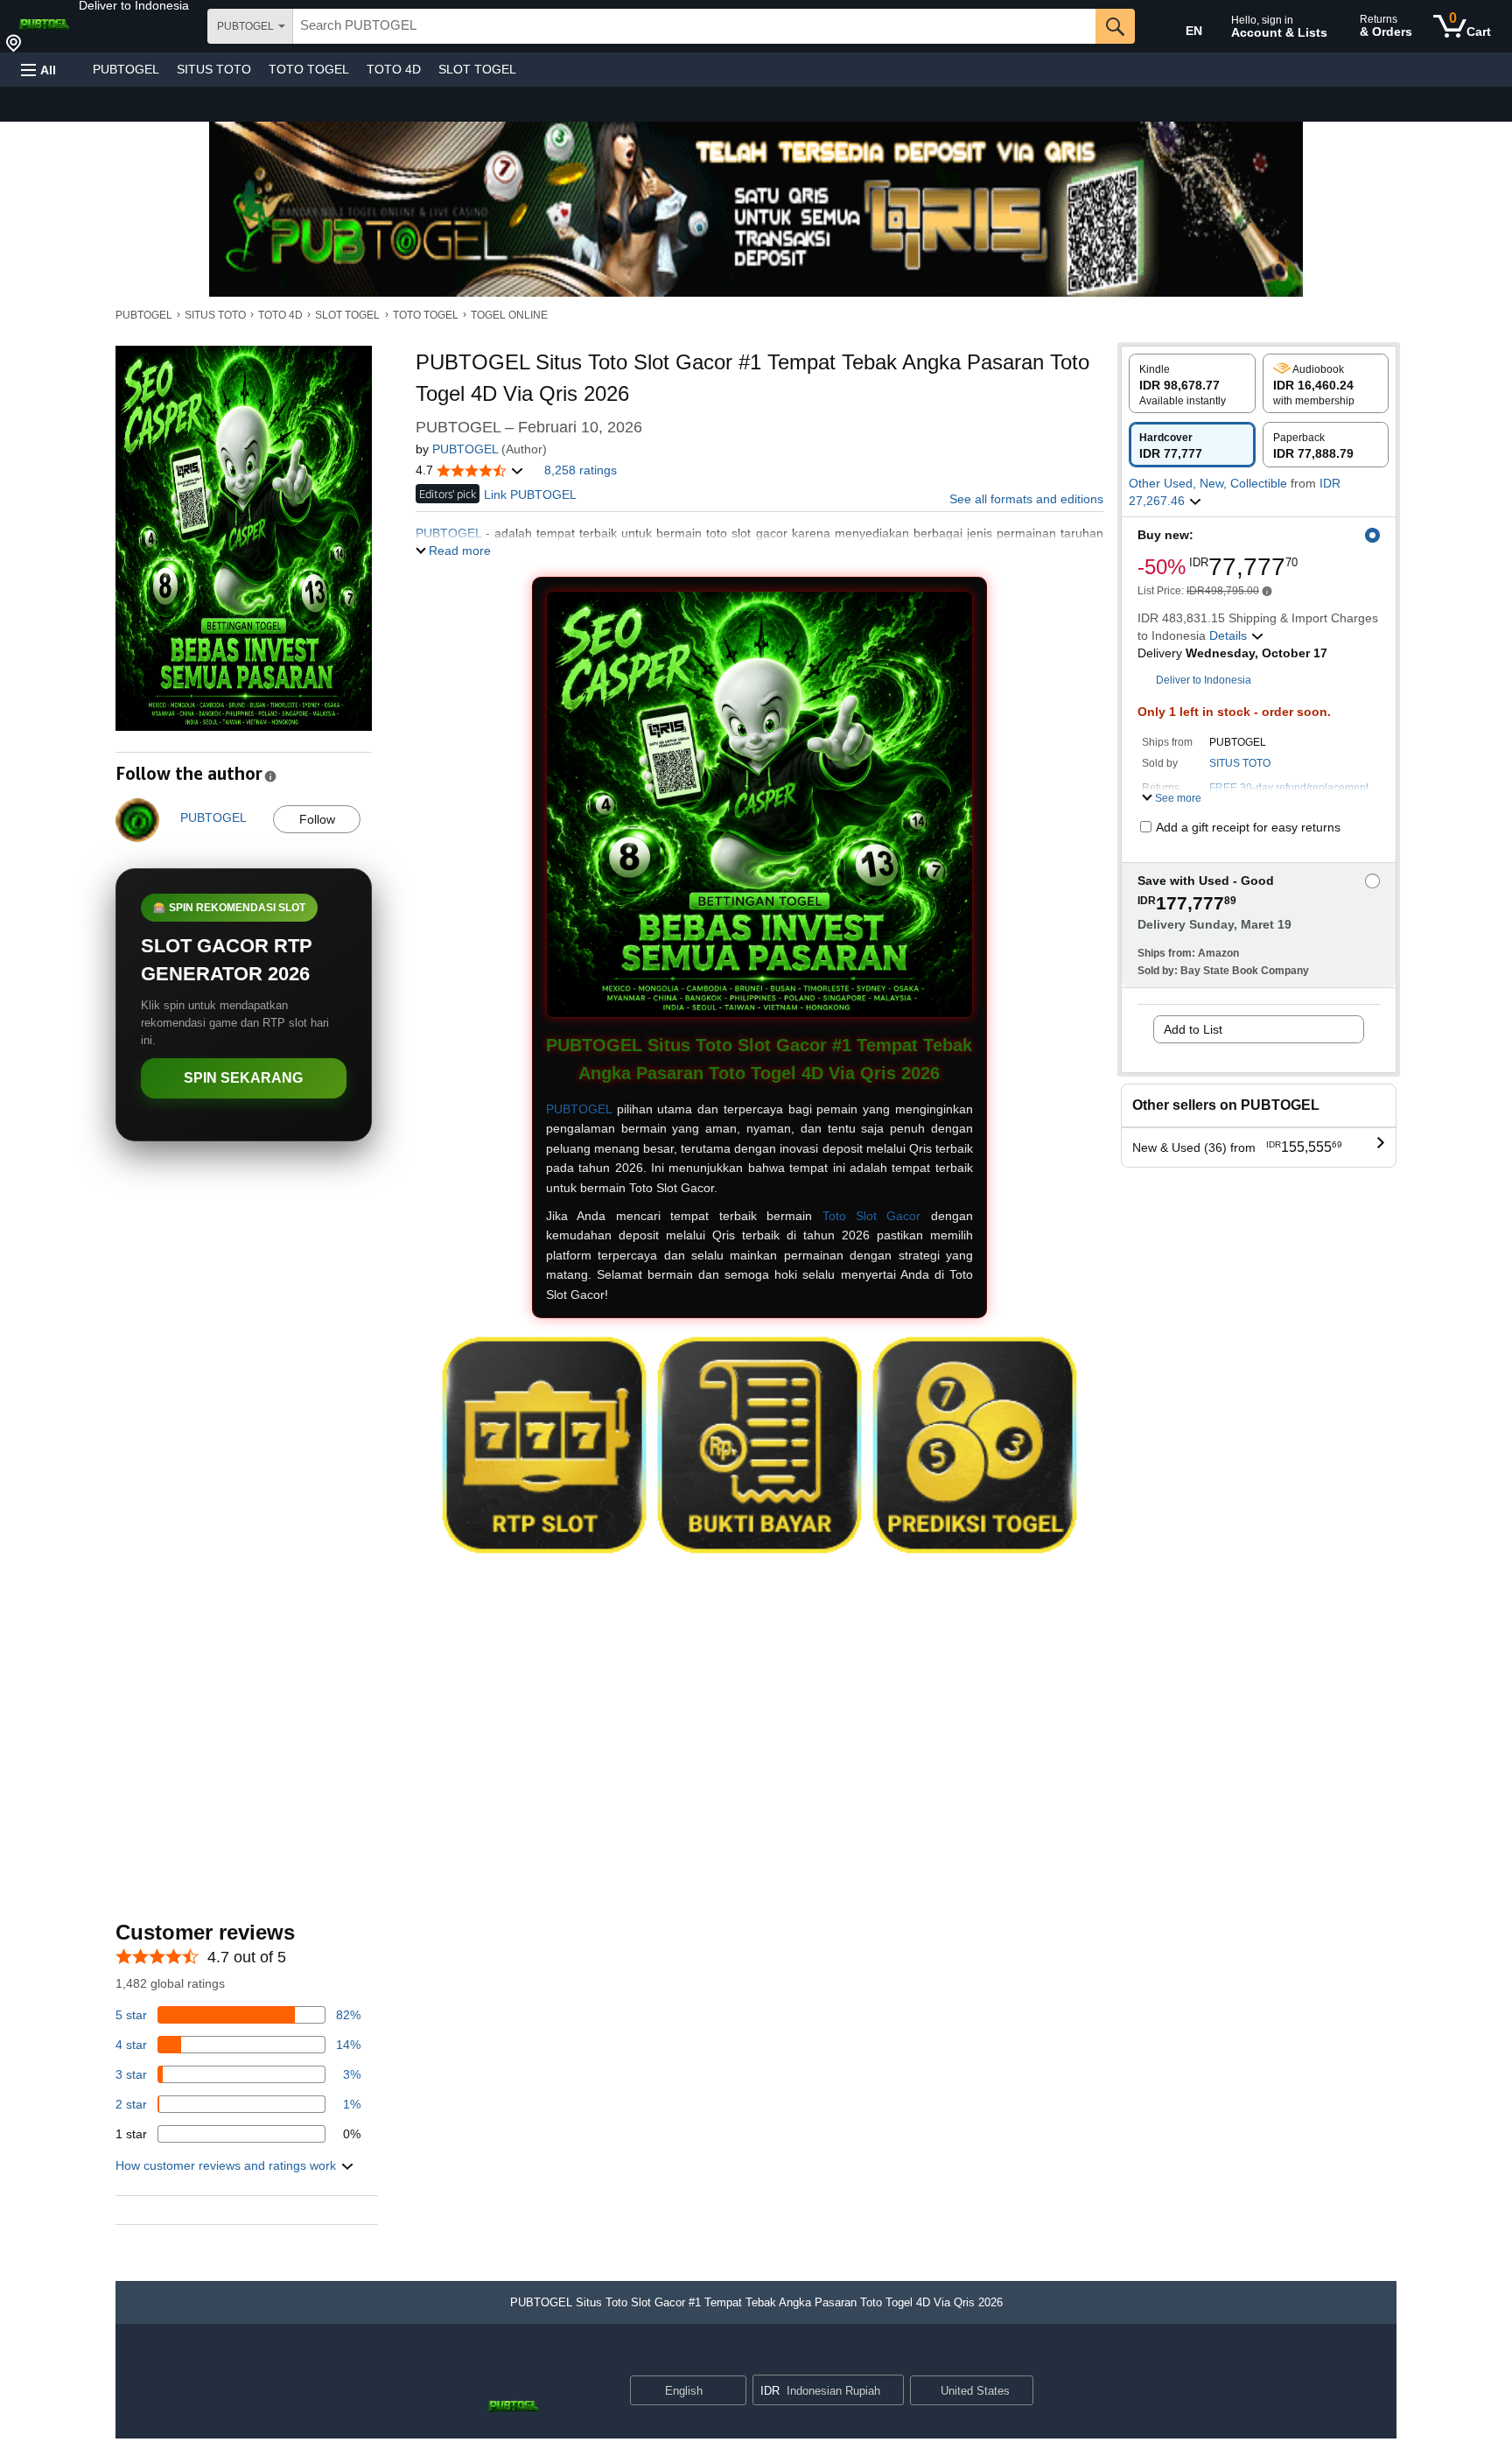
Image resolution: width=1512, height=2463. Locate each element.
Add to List (1193, 1029)
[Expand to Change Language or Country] (732, 2392)
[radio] (1192, 383)
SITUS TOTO (214, 69)
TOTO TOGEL (309, 69)
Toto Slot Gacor (872, 1216)
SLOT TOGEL (477, 69)
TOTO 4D (394, 69)
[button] (134, 5)
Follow (317, 819)
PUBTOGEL (126, 69)
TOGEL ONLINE (509, 315)
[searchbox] (694, 26)
